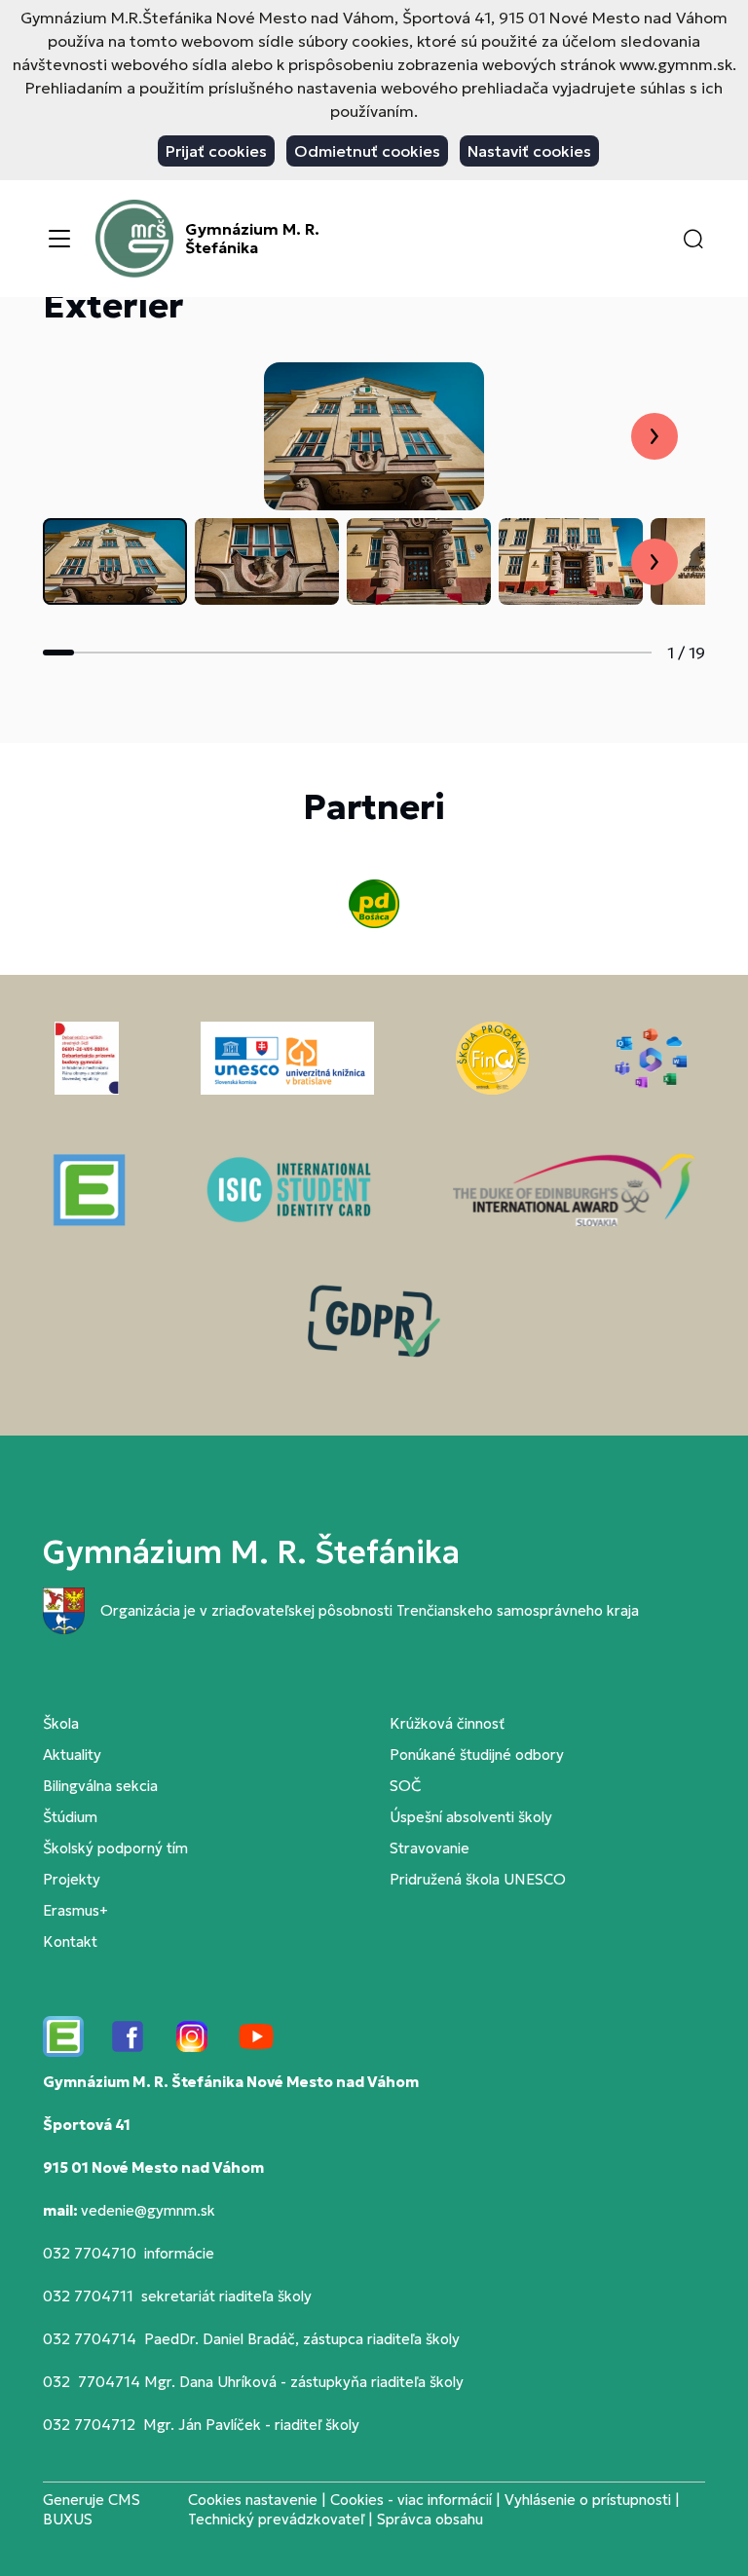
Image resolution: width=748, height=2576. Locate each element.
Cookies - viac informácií (411, 2500)
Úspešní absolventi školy (471, 1817)
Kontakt (70, 1941)
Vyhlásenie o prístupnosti (588, 2500)
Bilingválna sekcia (100, 1786)
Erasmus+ (75, 1910)
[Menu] (59, 239)
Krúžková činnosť (447, 1723)
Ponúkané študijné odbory (477, 1755)
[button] (693, 239)
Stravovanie (430, 1848)
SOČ (405, 1786)
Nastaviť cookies (529, 151)
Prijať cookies (216, 151)
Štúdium (70, 1817)
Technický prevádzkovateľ (276, 2519)
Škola (61, 1723)
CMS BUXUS (92, 2509)
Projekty (72, 1879)
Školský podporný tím (115, 1848)
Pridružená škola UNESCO (478, 1879)
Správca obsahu (430, 2519)
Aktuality (72, 1755)
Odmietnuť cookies (367, 151)
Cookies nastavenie (253, 2500)
